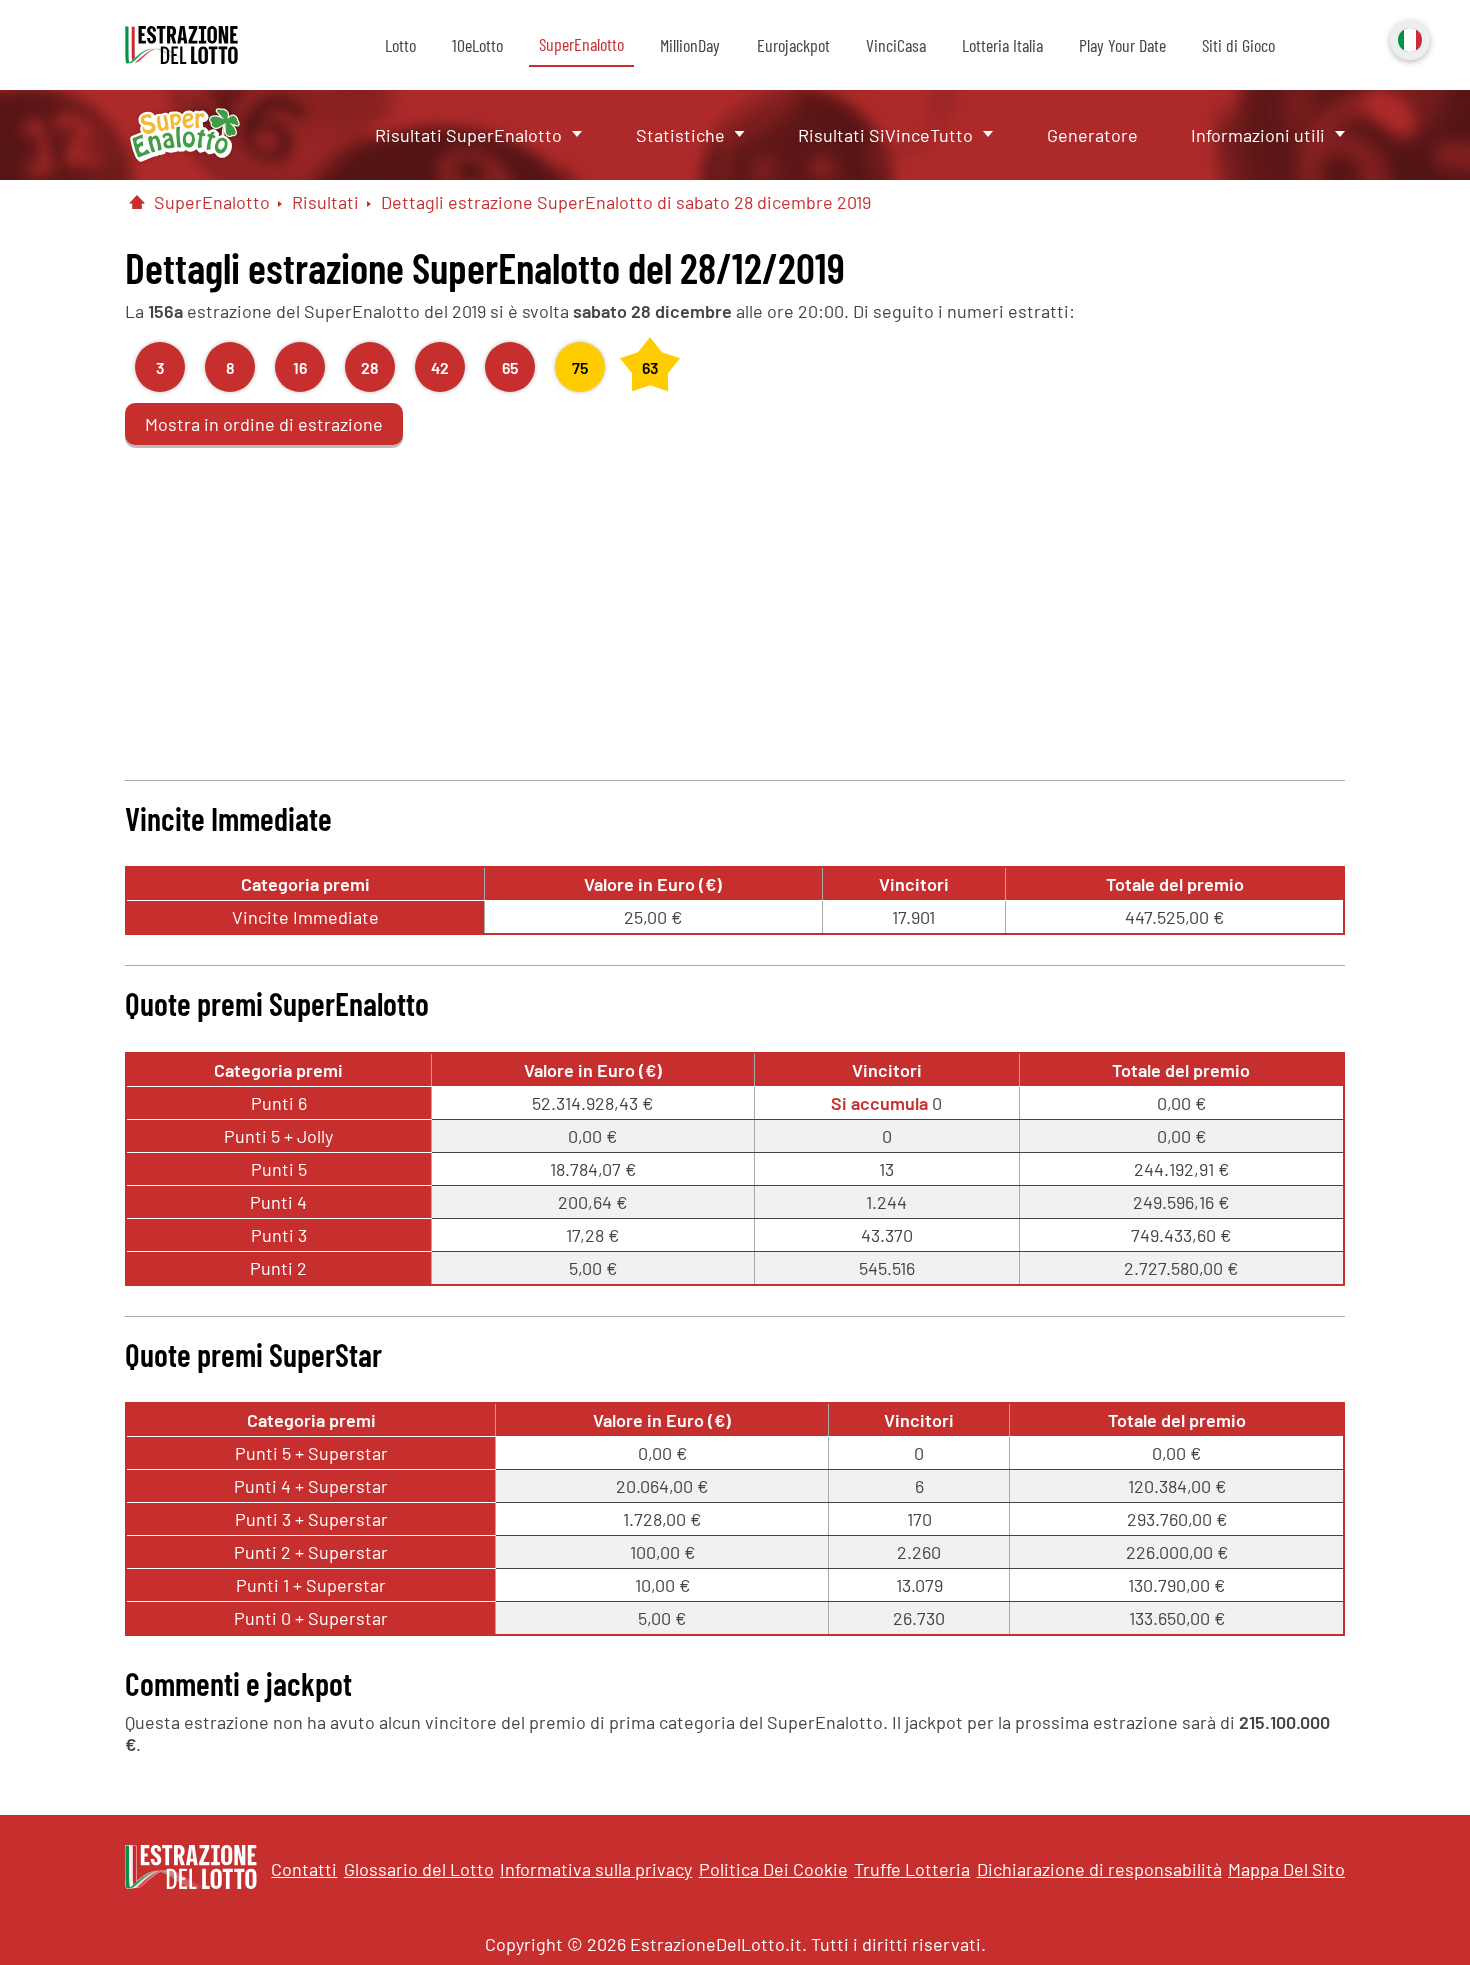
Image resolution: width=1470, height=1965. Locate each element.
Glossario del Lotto (419, 1869)
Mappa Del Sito (1286, 1869)
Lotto (400, 45)
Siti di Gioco (1238, 45)
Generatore (1092, 135)
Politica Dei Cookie (773, 1869)
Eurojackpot (793, 45)
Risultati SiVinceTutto (885, 135)
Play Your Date (1122, 45)
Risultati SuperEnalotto (468, 135)
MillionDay (690, 45)
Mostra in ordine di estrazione (264, 424)
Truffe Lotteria (912, 1869)
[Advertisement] (735, 610)
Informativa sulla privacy (596, 1869)
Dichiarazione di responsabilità (1099, 1869)
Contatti (304, 1869)
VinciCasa (896, 45)
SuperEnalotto (581, 44)
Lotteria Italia (1002, 45)
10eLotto (477, 45)
